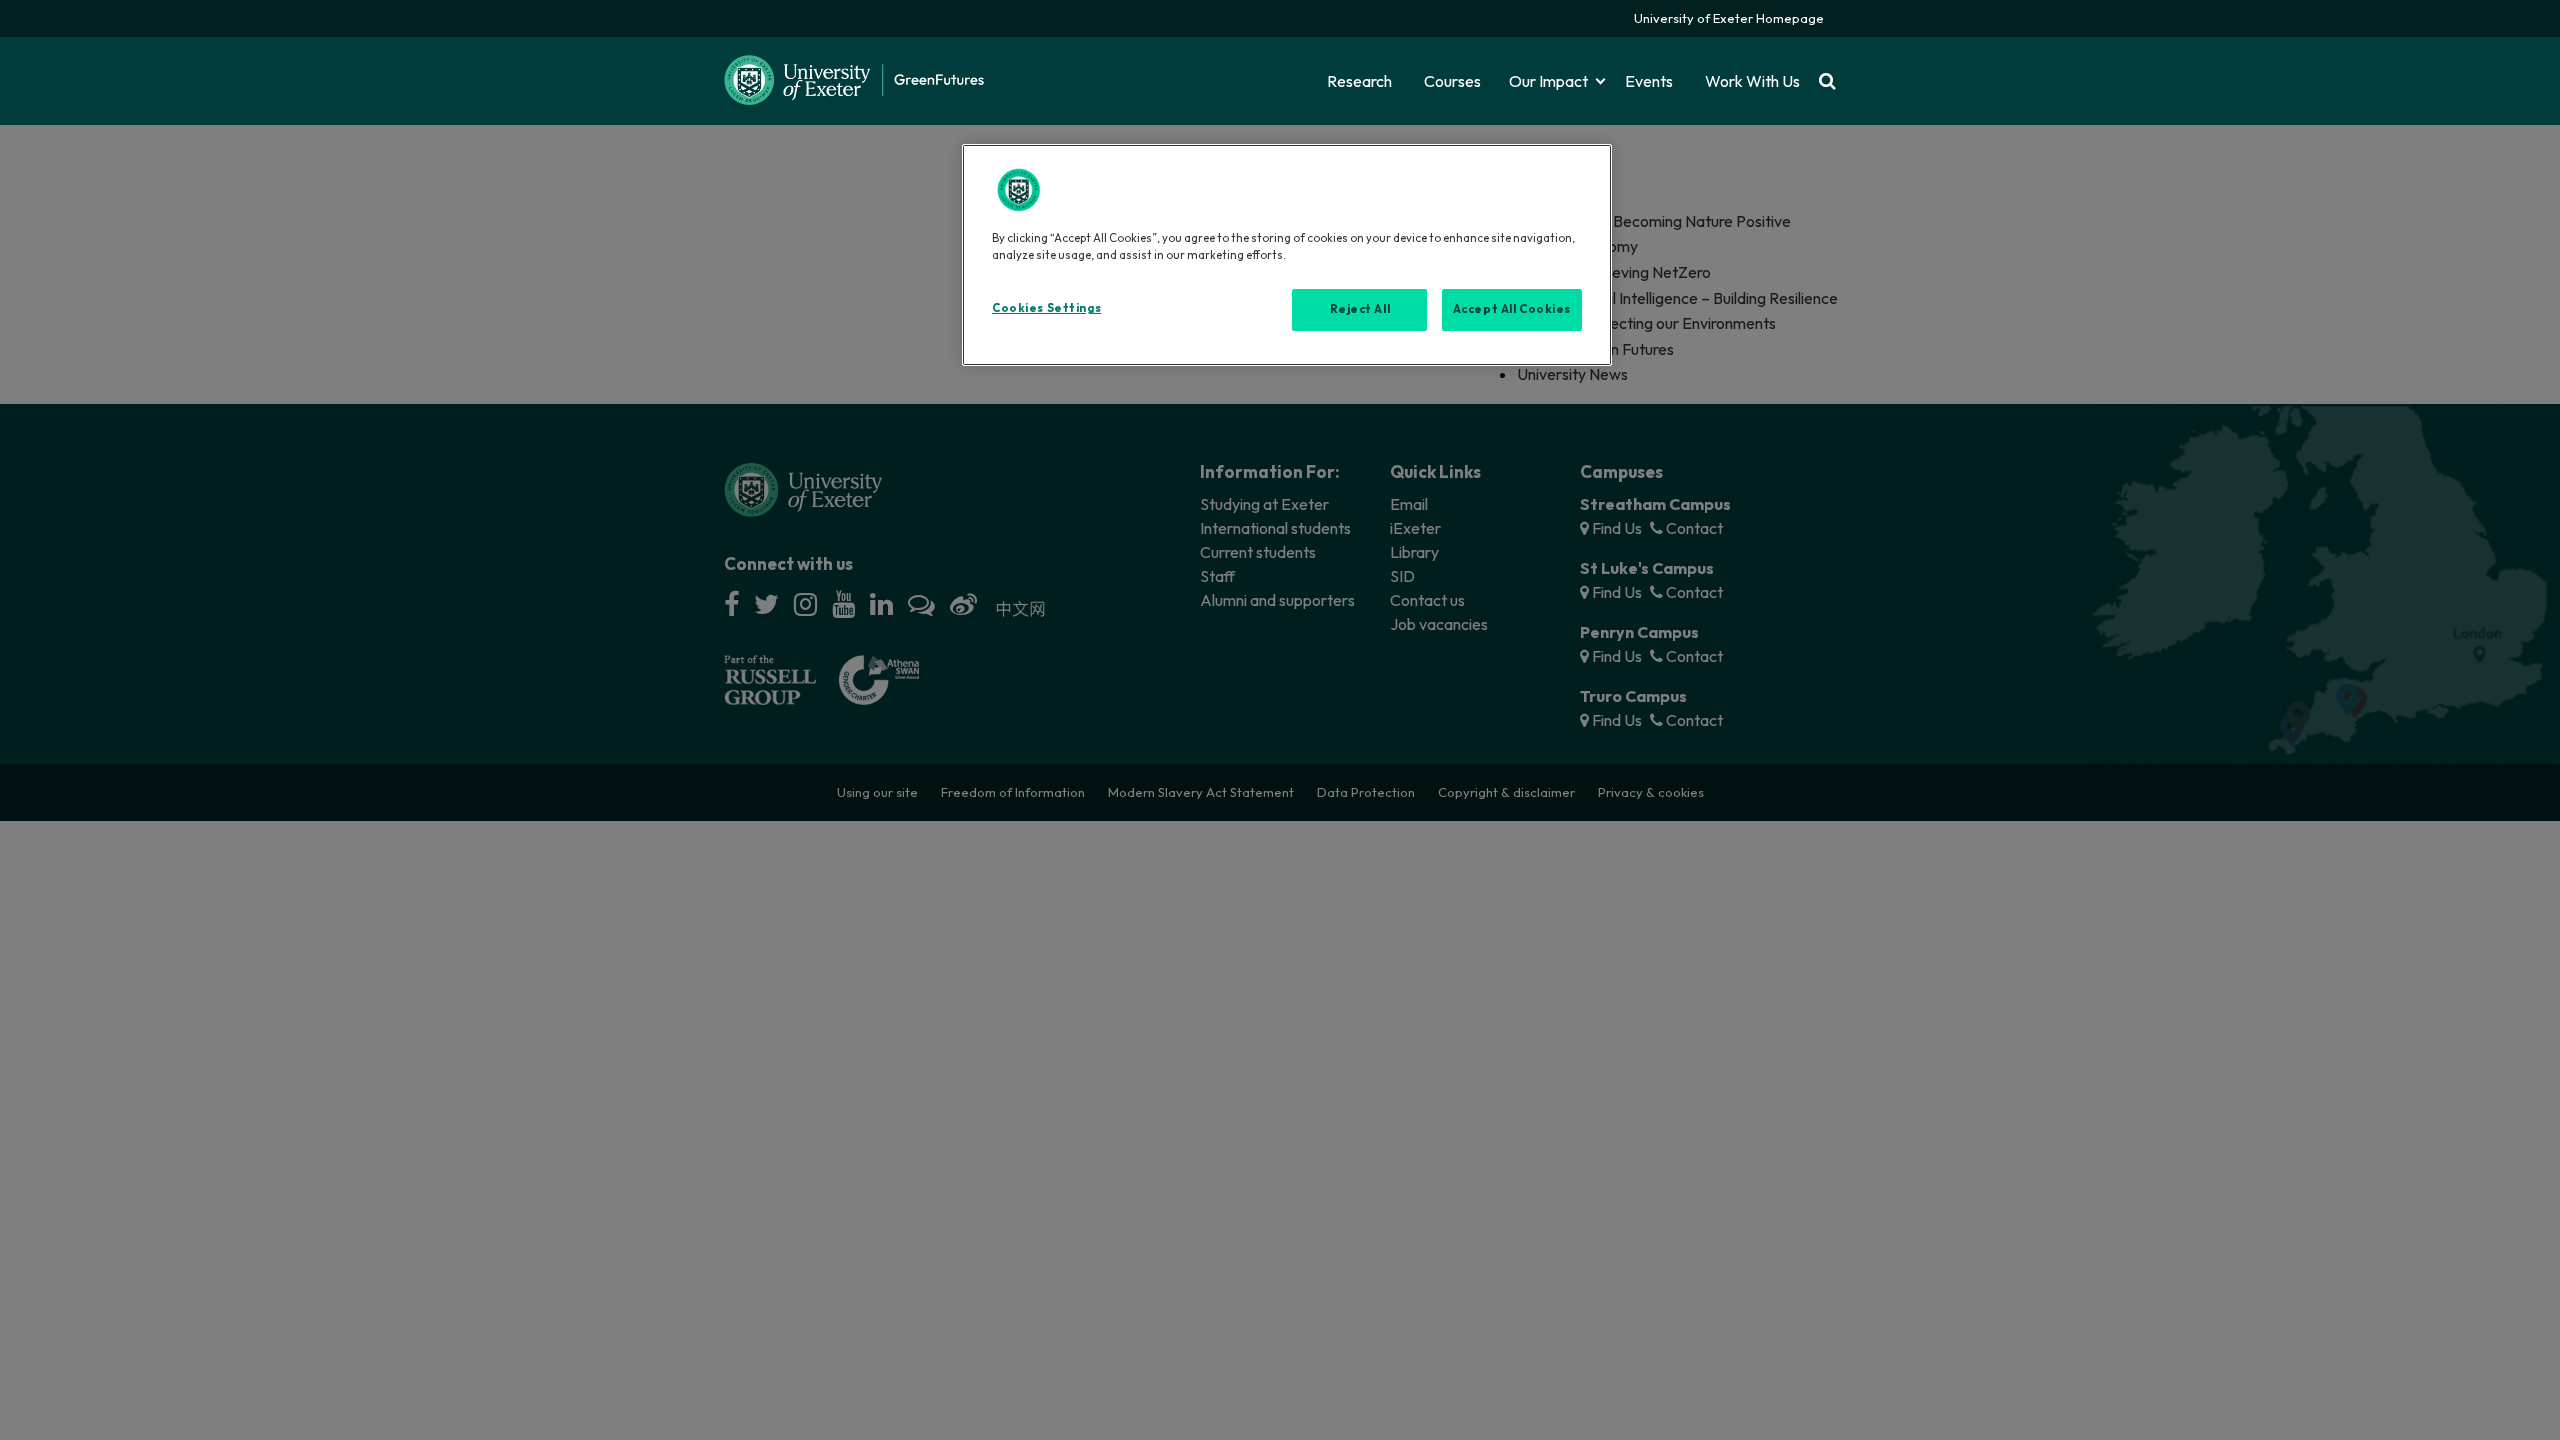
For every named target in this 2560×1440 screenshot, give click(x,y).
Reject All (1360, 309)
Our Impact (1548, 81)
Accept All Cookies (1512, 309)
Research (1359, 81)
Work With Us (1752, 81)
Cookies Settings (1046, 308)
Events (1649, 81)
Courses (1452, 81)
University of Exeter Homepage (1729, 18)
